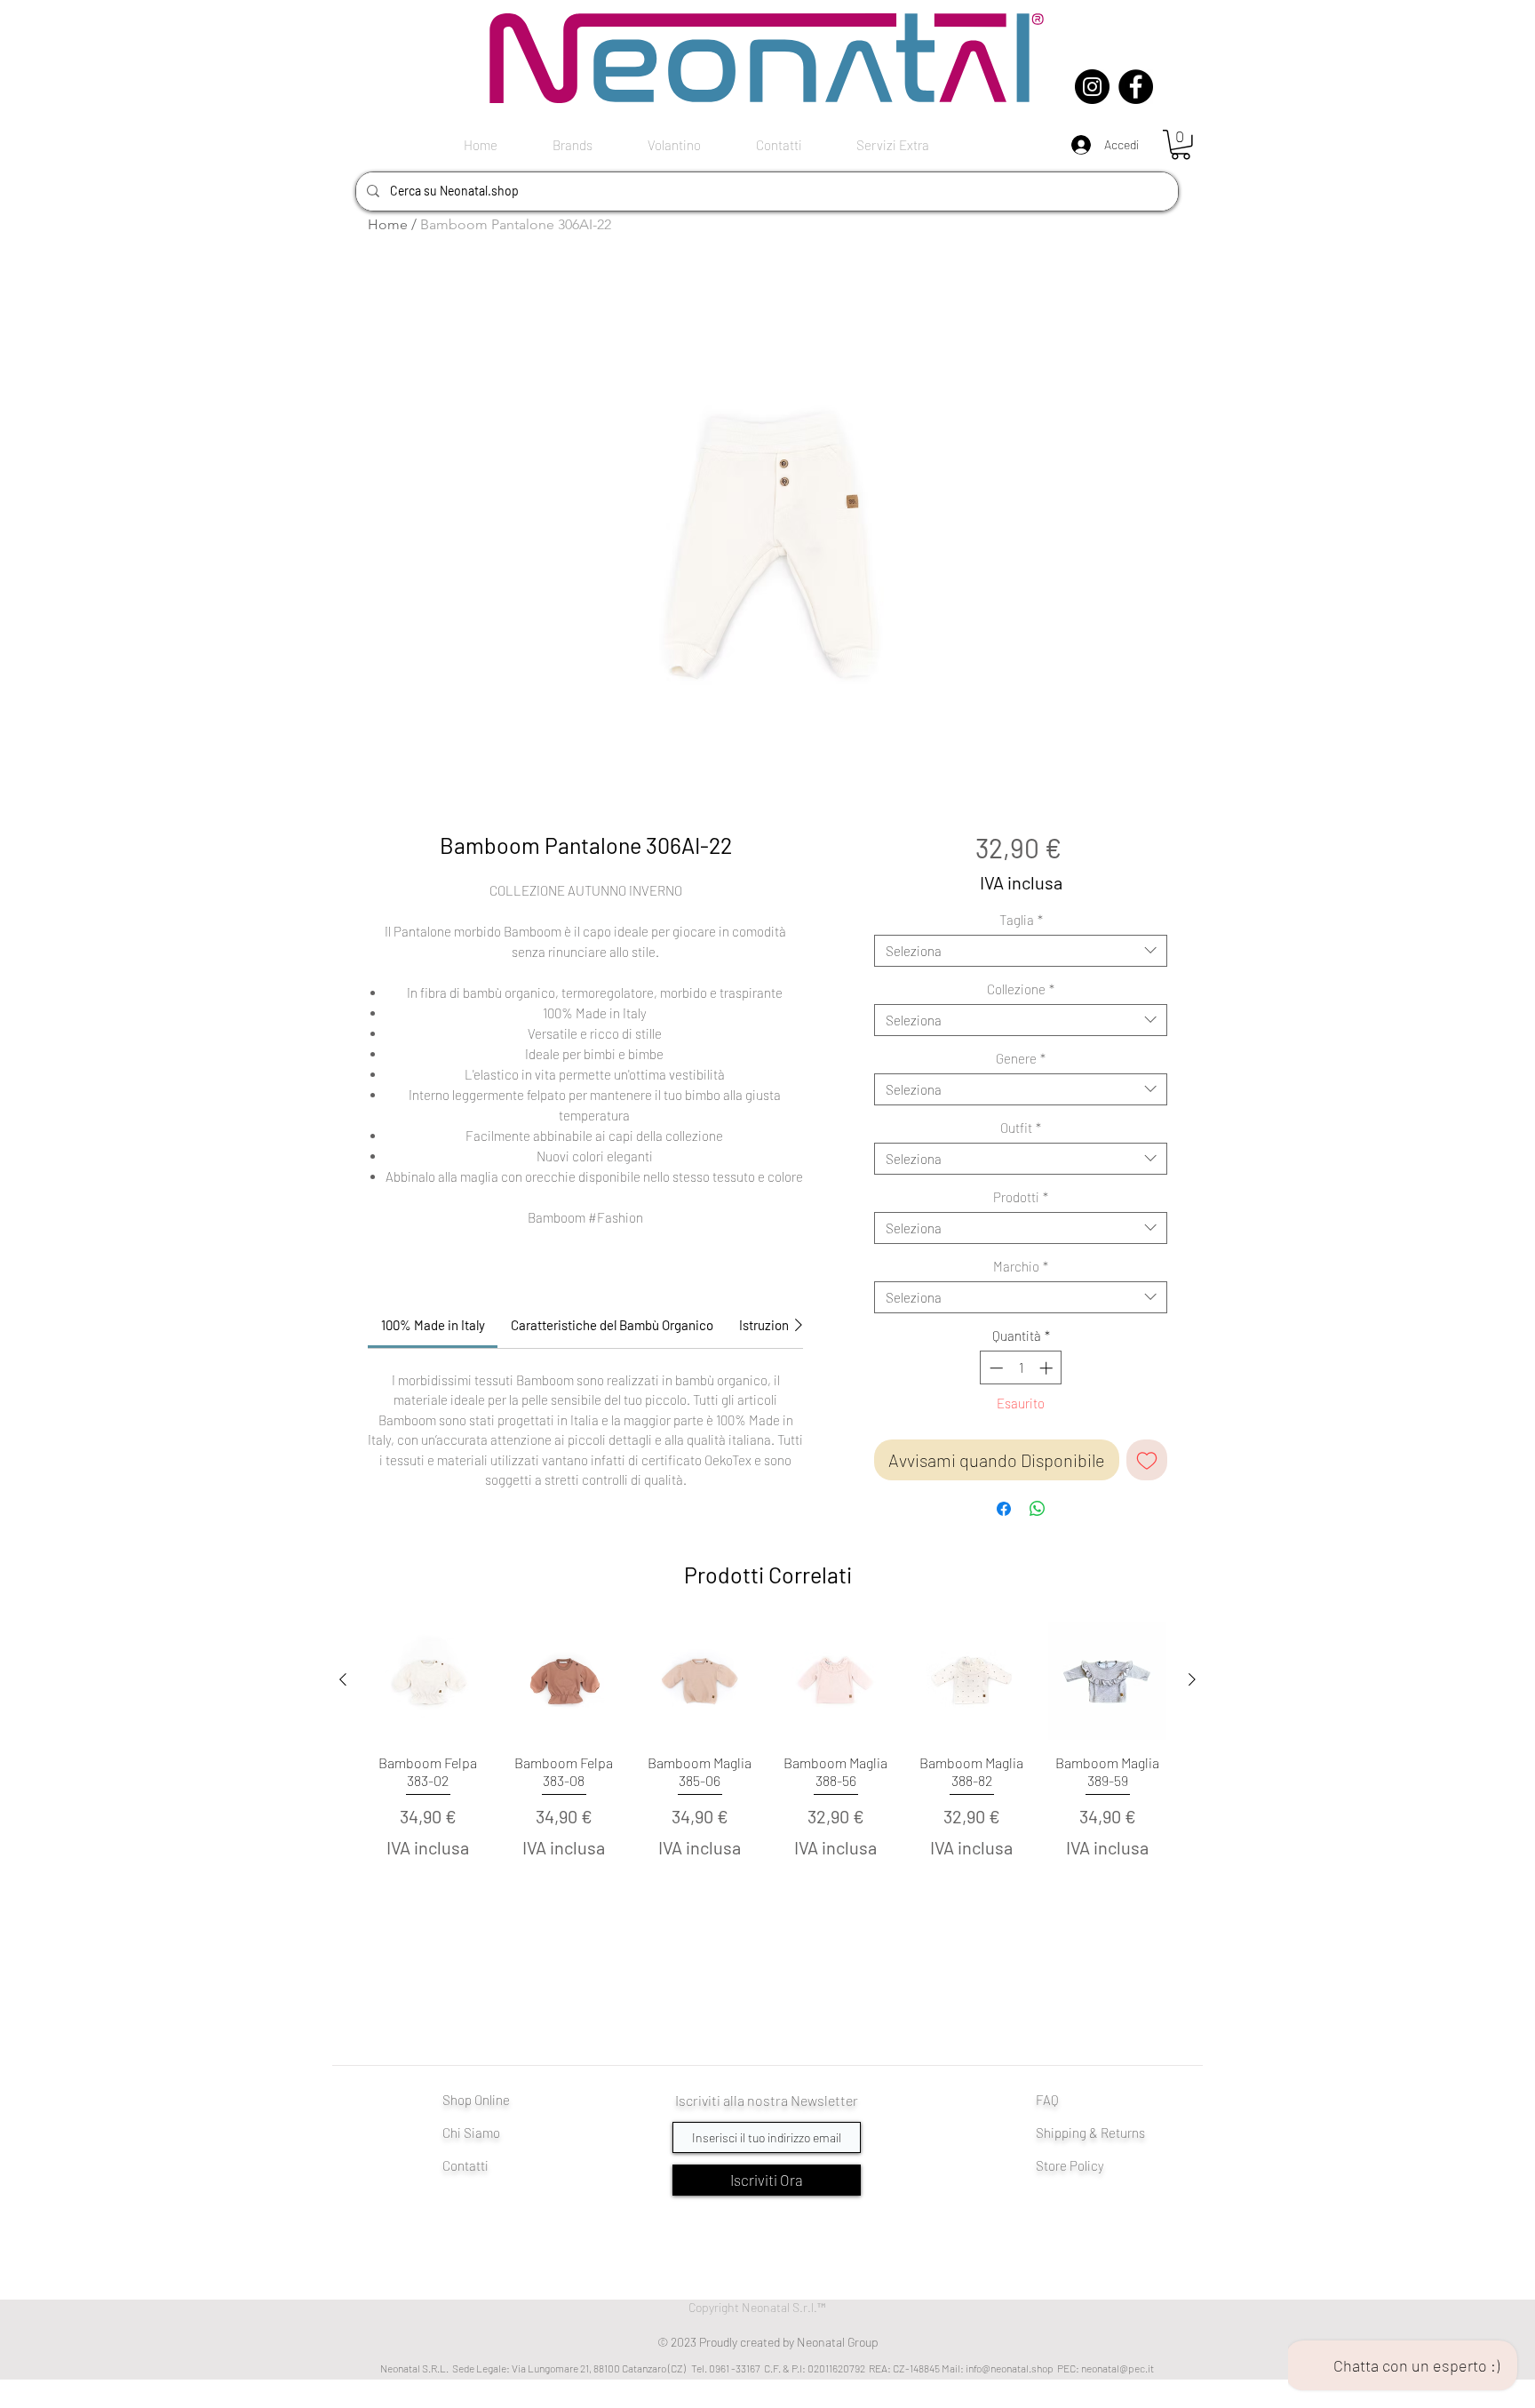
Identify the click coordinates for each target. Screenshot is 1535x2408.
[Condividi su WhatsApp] (1038, 1509)
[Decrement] (994, 1368)
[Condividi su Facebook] (1004, 1509)
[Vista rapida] (428, 1681)
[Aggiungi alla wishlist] (1147, 1460)
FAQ (1047, 2100)
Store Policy (1070, 2165)
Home (388, 224)
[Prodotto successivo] (1192, 1679)
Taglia (1021, 920)
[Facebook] (1136, 87)
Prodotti (1021, 1197)
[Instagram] (1092, 87)
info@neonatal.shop (1010, 2368)
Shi (1045, 2133)
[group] (767, 1763)
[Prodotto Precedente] (343, 1679)
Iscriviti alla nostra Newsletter (767, 2100)
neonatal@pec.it (1117, 2368)
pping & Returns (1100, 2133)
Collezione (1021, 989)
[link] (433, 1325)
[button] (1181, 145)
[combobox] (1021, 951)
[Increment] (1048, 1368)
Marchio (1021, 1266)
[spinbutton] (1021, 1368)
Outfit (1021, 1128)
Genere (1021, 1058)
